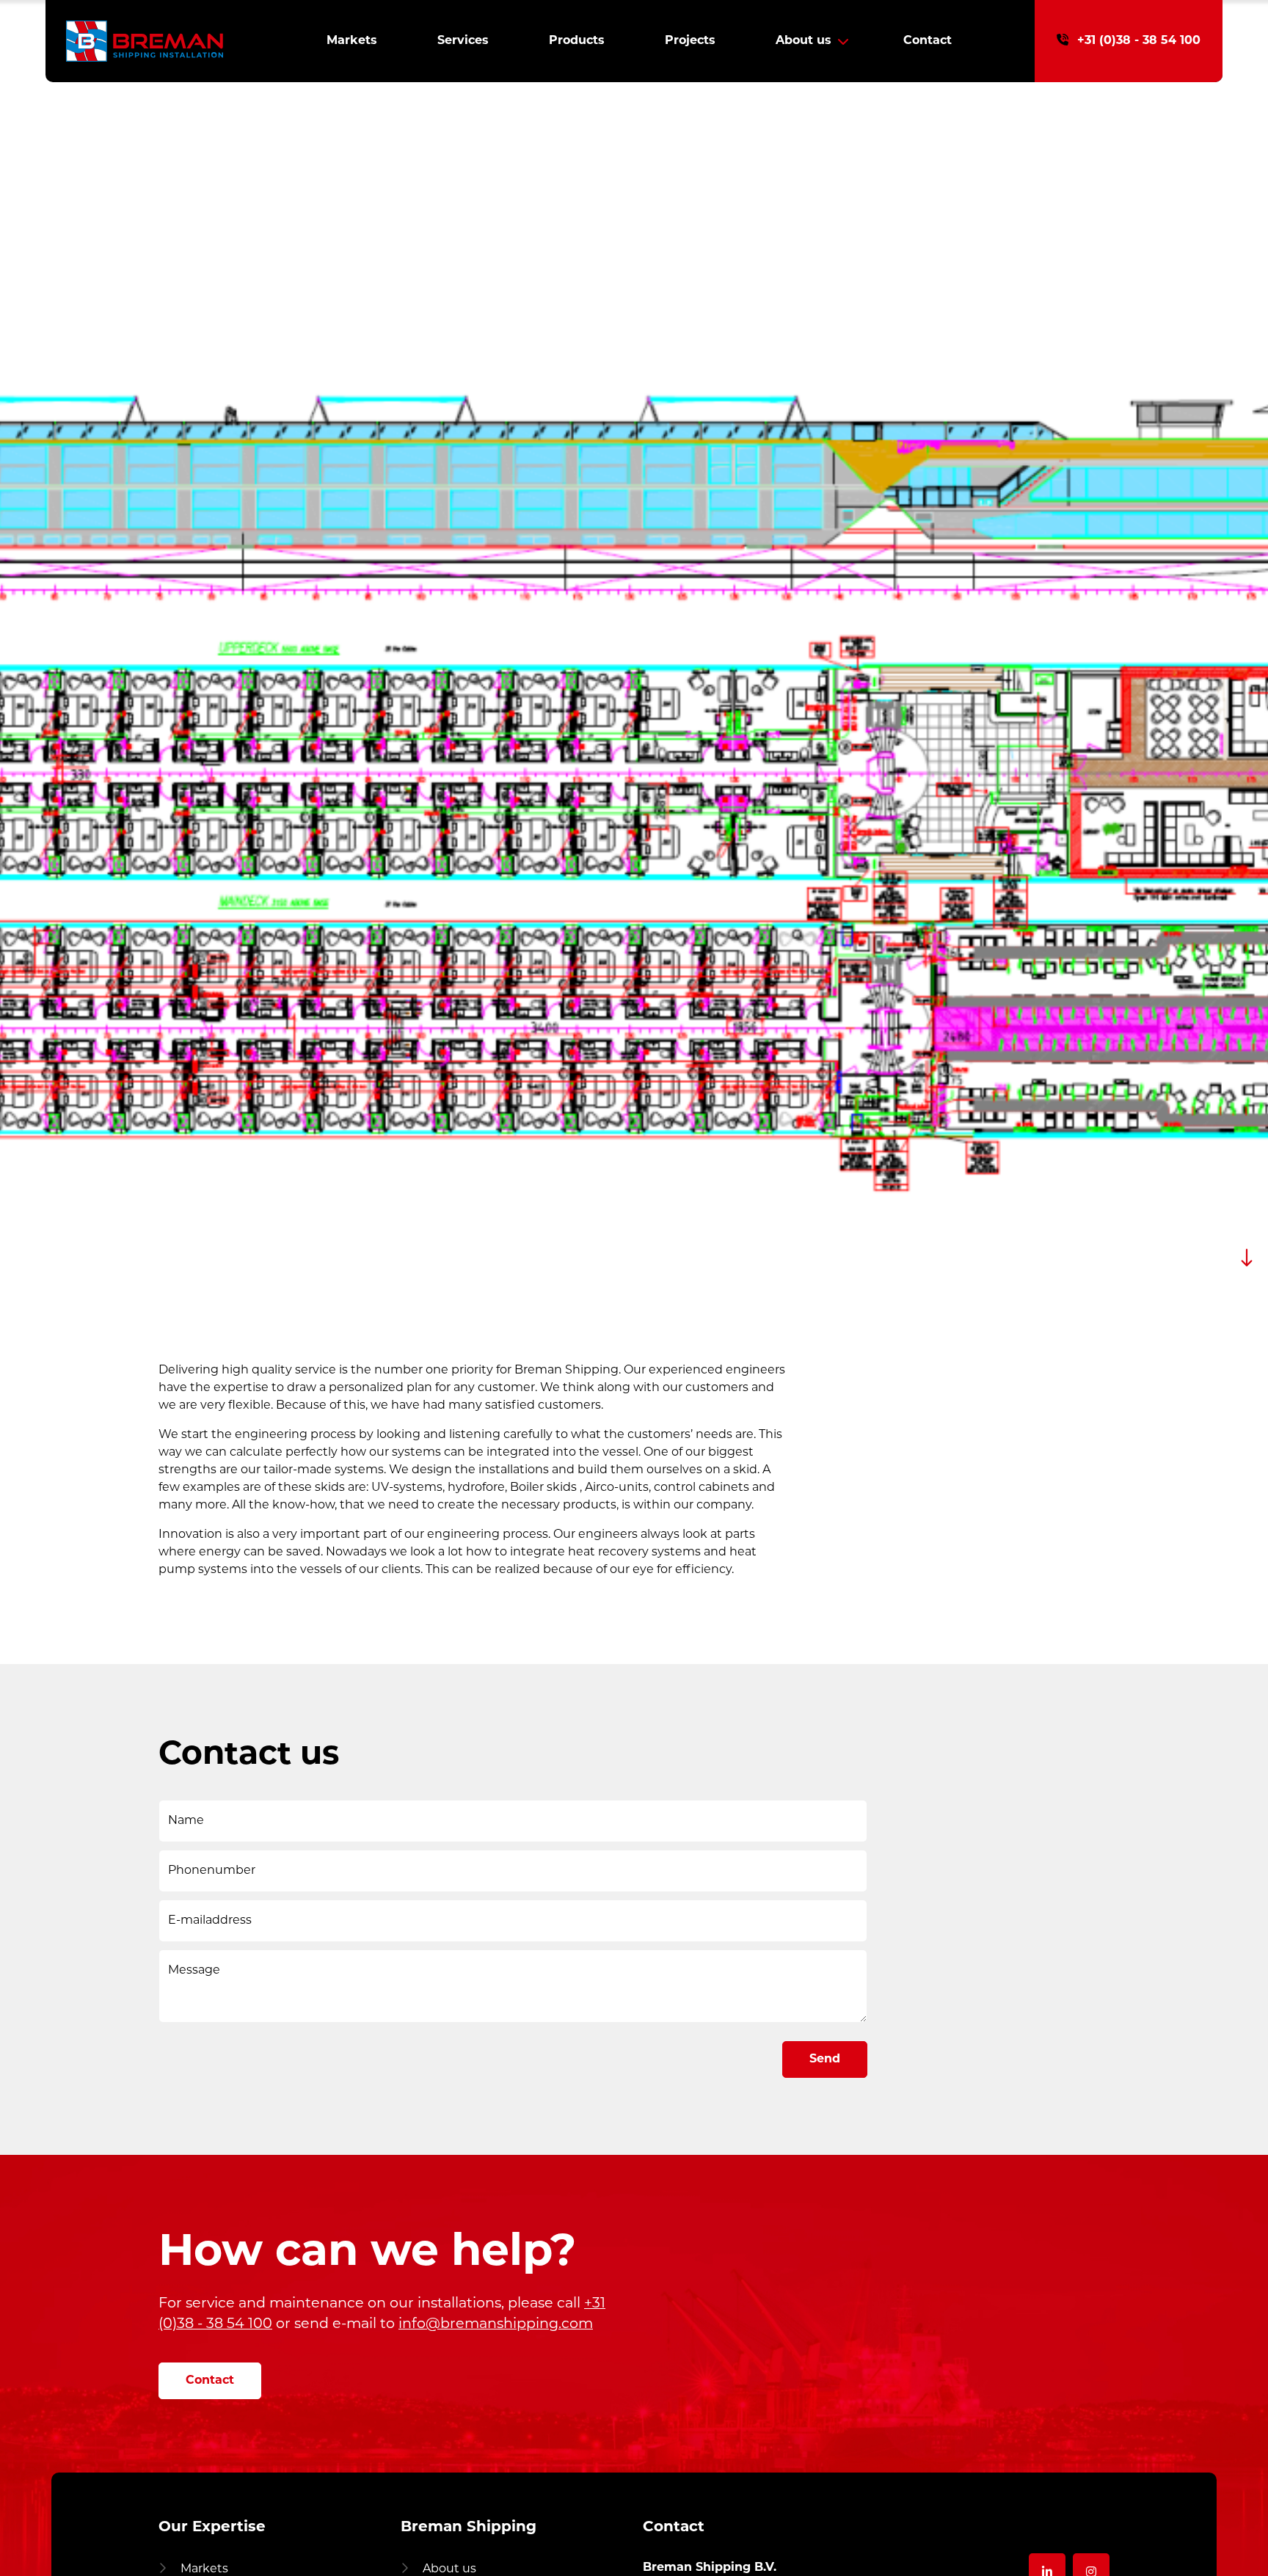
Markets (352, 41)
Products (577, 41)
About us (448, 2569)
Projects (690, 41)
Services (463, 41)
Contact (928, 41)
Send (825, 2059)
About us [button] (804, 41)
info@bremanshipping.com (496, 2325)
